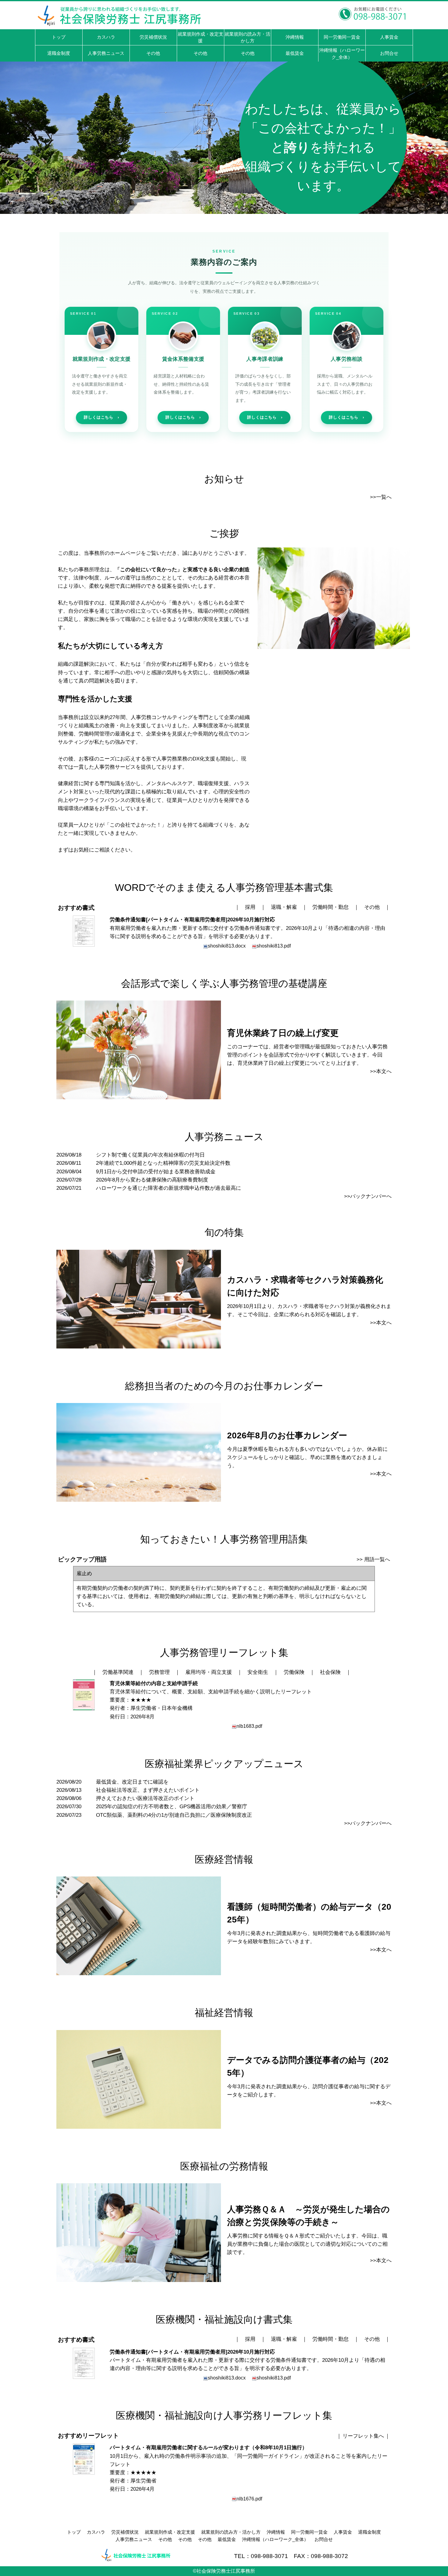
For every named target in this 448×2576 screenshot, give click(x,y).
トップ (74, 2532)
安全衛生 (258, 1672)
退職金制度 (370, 2532)
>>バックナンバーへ (368, 1196)
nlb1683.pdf (249, 1726)
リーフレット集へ (363, 2436)
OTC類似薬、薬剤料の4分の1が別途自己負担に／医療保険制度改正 (174, 1815)
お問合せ (324, 2539)
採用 (250, 907)
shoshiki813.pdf (274, 946)
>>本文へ (381, 1071)
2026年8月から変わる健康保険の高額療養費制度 (152, 1180)
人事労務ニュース (134, 2539)
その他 (372, 907)
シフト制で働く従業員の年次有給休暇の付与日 (150, 1155)
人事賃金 (343, 2532)
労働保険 (294, 1672)
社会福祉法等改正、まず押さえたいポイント (148, 1790)
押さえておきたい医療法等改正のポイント (145, 1798)
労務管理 (159, 1672)
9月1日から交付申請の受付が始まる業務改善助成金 (156, 1172)
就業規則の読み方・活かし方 (231, 2532)
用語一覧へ (377, 1559)
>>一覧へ (381, 497)
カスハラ (96, 2532)
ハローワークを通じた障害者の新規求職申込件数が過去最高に (169, 1188)
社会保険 (330, 1672)
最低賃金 (227, 2539)
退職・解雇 (284, 907)
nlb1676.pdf (249, 2499)
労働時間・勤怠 (331, 907)
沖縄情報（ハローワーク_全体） (275, 2539)
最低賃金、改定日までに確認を (132, 1782)
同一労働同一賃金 (309, 2532)
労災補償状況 (125, 2532)
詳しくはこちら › (101, 417)
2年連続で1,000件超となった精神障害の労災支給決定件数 (163, 1163)
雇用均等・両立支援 (209, 1672)
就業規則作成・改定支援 (170, 2532)
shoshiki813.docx (227, 946)
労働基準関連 (118, 1672)
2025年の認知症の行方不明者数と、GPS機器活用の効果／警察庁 (172, 1807)
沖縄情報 (276, 2532)
